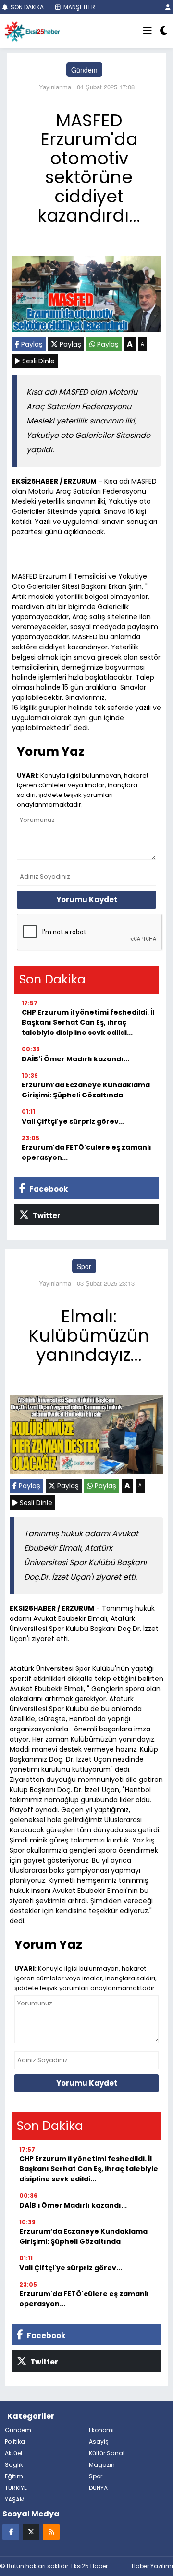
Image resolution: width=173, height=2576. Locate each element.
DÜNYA (98, 2488)
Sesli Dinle (37, 361)
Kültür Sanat (107, 2453)
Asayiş (99, 2442)
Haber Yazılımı (152, 2566)
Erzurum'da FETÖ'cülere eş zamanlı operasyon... (86, 1152)
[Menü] (148, 31)
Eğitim (14, 2476)
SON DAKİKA (26, 7)
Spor (84, 1266)
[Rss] (51, 2532)
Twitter (46, 1215)
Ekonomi (101, 2430)
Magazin (102, 2465)
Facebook (48, 1189)
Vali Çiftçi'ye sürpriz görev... (73, 1121)
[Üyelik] (168, 7)
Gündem (84, 70)
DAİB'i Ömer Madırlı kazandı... (75, 1059)
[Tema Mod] (164, 31)
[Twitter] (31, 2532)
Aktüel (13, 2453)
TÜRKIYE (16, 2488)
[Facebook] (11, 2532)
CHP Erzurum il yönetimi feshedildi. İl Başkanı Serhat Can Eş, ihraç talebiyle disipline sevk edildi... (88, 1022)
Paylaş (31, 344)
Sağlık (14, 2465)
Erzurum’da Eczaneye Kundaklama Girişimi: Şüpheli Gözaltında (86, 1090)
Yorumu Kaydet (87, 900)
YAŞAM (15, 2499)
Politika (15, 2442)
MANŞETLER (79, 7)
